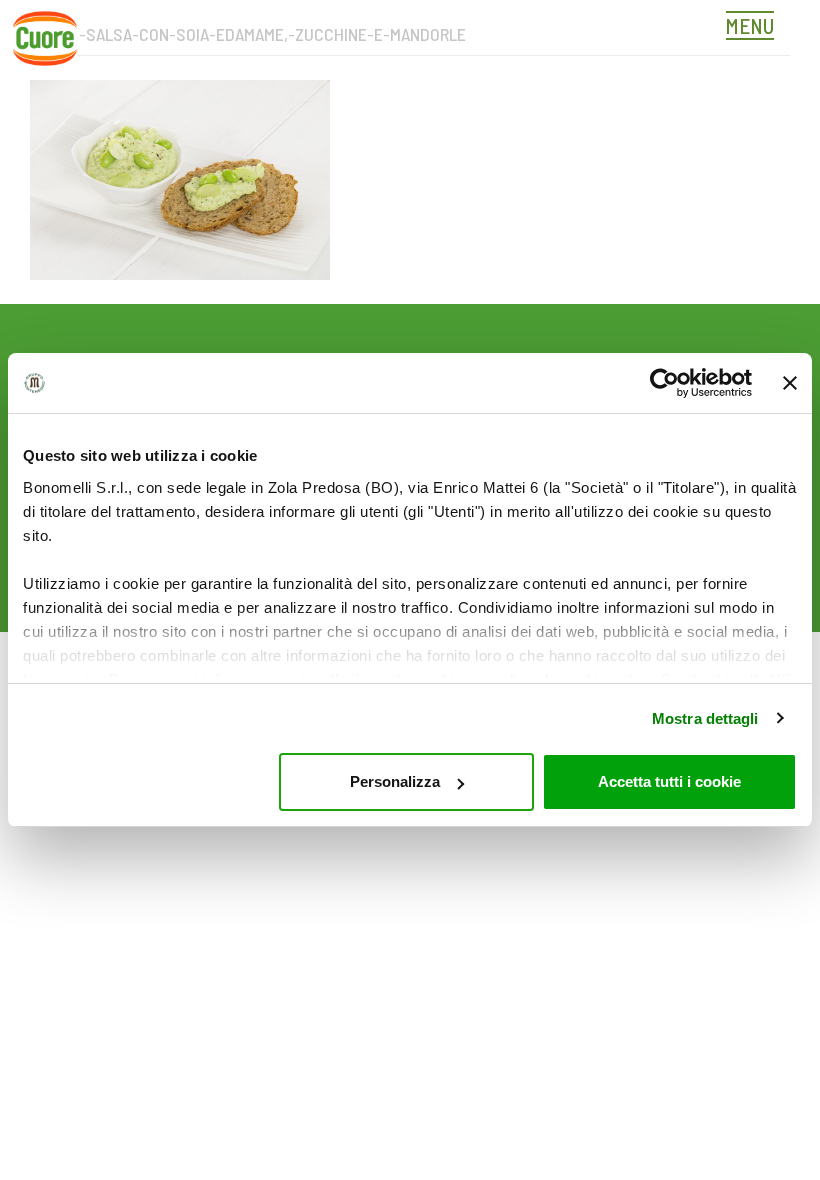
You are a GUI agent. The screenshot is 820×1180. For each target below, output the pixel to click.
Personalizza (395, 781)
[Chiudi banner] (790, 383)
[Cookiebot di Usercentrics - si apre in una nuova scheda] (664, 383)
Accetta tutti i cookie (669, 781)
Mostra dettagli (705, 718)
